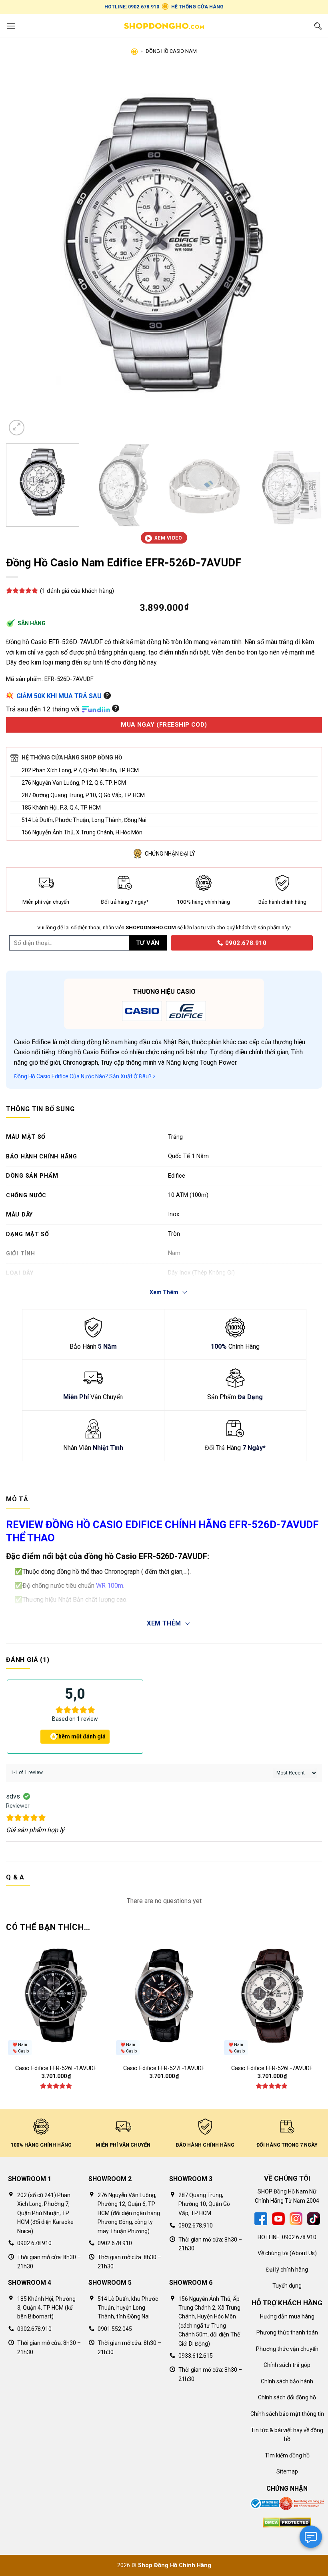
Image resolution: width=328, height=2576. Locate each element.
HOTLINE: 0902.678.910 (132, 7)
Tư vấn (148, 943)
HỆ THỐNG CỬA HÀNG (197, 7)
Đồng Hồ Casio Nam (171, 51)
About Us (303, 2253)
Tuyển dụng (287, 2286)
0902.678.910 (245, 943)
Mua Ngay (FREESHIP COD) (164, 725)
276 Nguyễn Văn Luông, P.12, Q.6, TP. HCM (74, 783)
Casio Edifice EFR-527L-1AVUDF (164, 2068)
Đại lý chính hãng (287, 2270)
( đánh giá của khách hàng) (77, 591)
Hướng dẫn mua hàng (287, 2316)
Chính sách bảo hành (287, 2381)
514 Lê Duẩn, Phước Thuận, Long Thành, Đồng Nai (84, 820)
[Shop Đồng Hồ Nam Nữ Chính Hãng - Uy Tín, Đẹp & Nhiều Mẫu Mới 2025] (164, 26)
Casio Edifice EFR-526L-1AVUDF (56, 2068)
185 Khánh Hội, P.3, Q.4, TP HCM (61, 808)
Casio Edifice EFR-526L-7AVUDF (272, 2068)
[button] (11, 26)
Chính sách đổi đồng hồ (287, 2397)
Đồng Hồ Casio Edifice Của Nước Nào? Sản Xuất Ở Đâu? (83, 1076)
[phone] (168, 943)
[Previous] (22, 253)
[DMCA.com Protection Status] (287, 2522)
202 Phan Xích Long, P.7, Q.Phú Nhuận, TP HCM (80, 770)
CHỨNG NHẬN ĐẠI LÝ (170, 854)
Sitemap (287, 2471)
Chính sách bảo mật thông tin (287, 2414)
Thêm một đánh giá (80, 1736)
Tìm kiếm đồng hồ (287, 2455)
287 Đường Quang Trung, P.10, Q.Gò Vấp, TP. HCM (83, 795)
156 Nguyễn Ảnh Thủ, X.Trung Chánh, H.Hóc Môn (82, 832)
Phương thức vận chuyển (287, 2349)
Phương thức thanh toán (287, 2332)
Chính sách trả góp (287, 2365)
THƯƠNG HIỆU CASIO (164, 992)
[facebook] (261, 2218)
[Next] (306, 253)
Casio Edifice (32, 1042)
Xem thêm (164, 1623)
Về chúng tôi (273, 2253)
